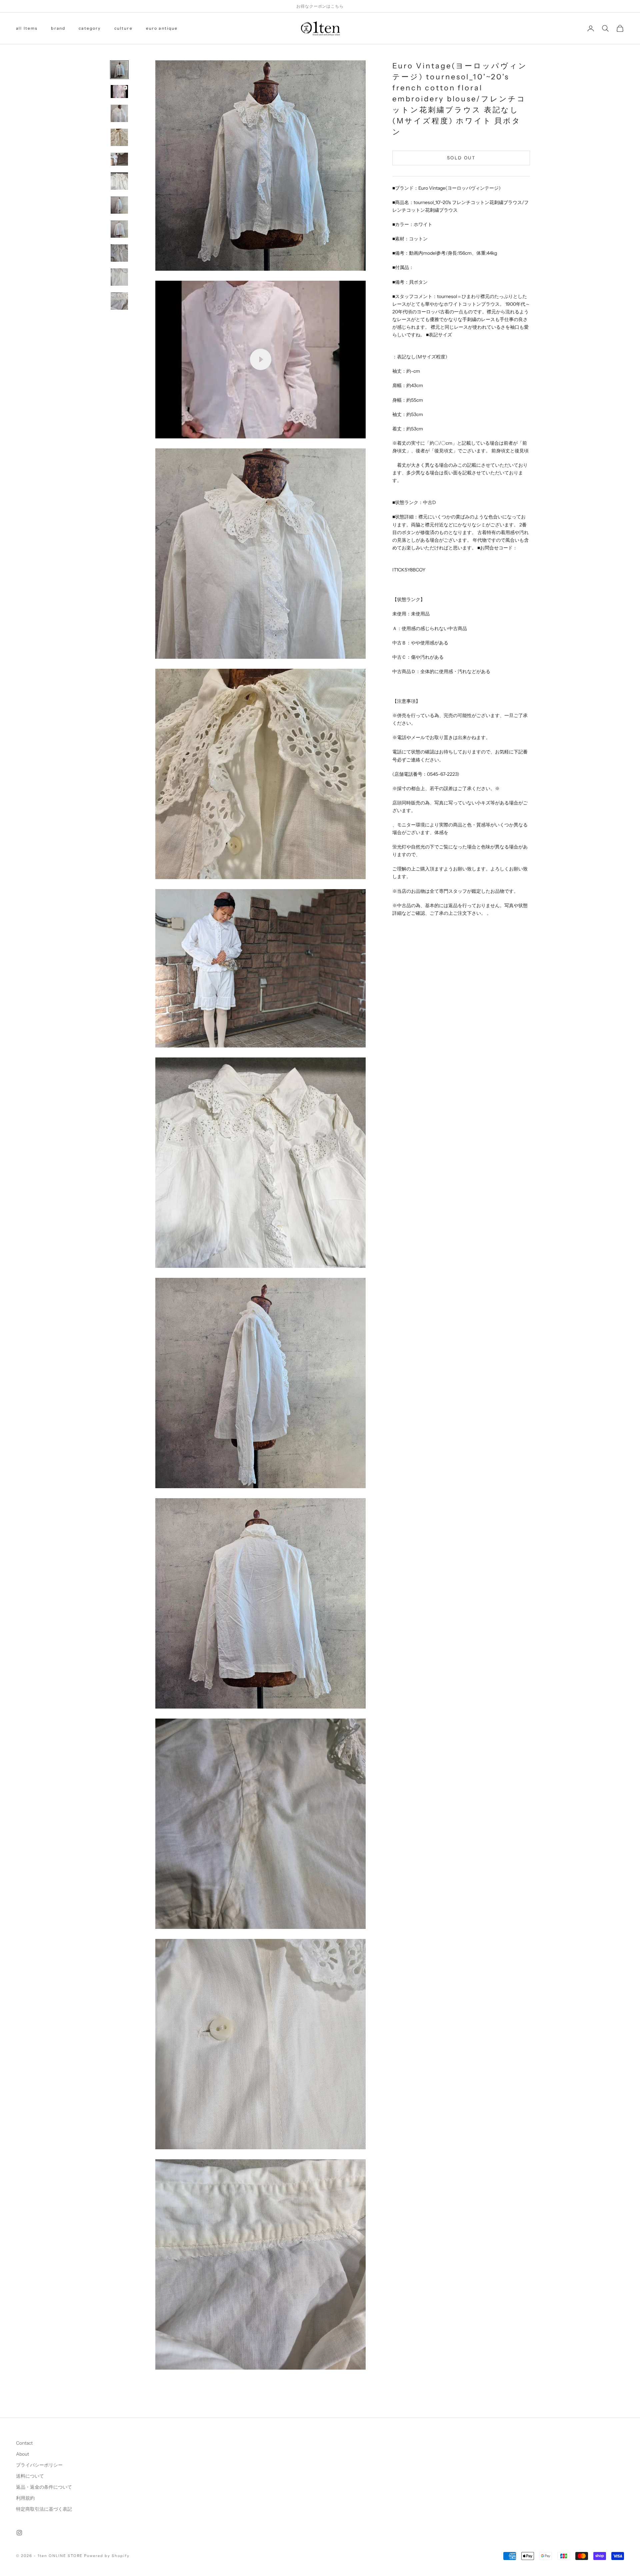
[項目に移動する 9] (119, 253)
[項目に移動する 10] (119, 277)
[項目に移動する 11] (119, 301)
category (90, 28)
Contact (24, 2443)
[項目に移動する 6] (119, 181)
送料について (30, 2476)
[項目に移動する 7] (119, 205)
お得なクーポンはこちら (320, 6)
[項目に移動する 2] (119, 92)
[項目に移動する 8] (119, 229)
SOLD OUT (461, 158)
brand (58, 28)
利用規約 (25, 2498)
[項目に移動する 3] (119, 113)
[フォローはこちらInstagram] (19, 2533)
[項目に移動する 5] (119, 159)
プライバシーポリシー (39, 2465)
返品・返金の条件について (44, 2487)
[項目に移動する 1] (119, 70)
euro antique (162, 28)
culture (123, 28)
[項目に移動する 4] (119, 137)
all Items (27, 28)
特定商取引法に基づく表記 (44, 2509)
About (22, 2454)
